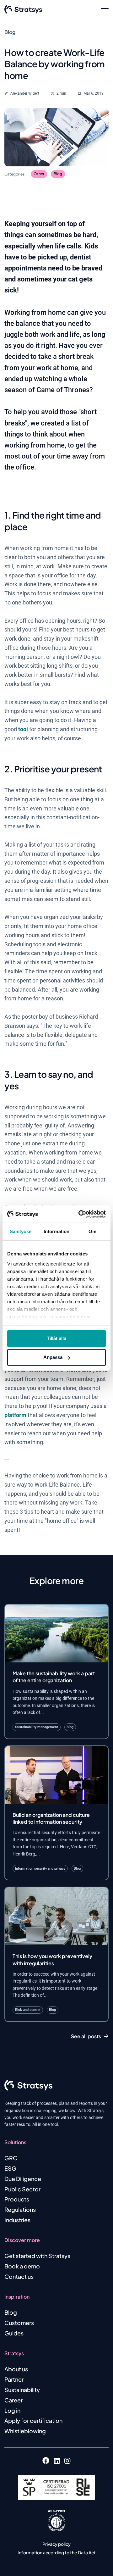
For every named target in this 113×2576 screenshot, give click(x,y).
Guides (14, 2333)
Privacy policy (56, 2544)
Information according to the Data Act (57, 2552)
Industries (17, 2220)
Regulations (20, 2209)
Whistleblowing (25, 2431)
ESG (10, 2168)
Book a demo (22, 2266)
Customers (19, 2323)
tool (23, 729)
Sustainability (22, 2390)
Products (17, 2199)
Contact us (19, 2276)
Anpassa (53, 1357)
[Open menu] (105, 9)
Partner (14, 2379)
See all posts (86, 2036)
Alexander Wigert (25, 93)
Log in (12, 2410)
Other (39, 174)
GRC (11, 2158)
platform (15, 1415)
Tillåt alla (56, 1338)
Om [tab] (92, 1231)
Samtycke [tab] (21, 1231)
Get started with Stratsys (37, 2256)
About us (16, 2369)
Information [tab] (56, 1231)
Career (13, 2400)
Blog (58, 174)
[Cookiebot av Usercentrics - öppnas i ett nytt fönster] (80, 1214)
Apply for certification (33, 2420)
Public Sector (22, 2189)
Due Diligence (23, 2179)
